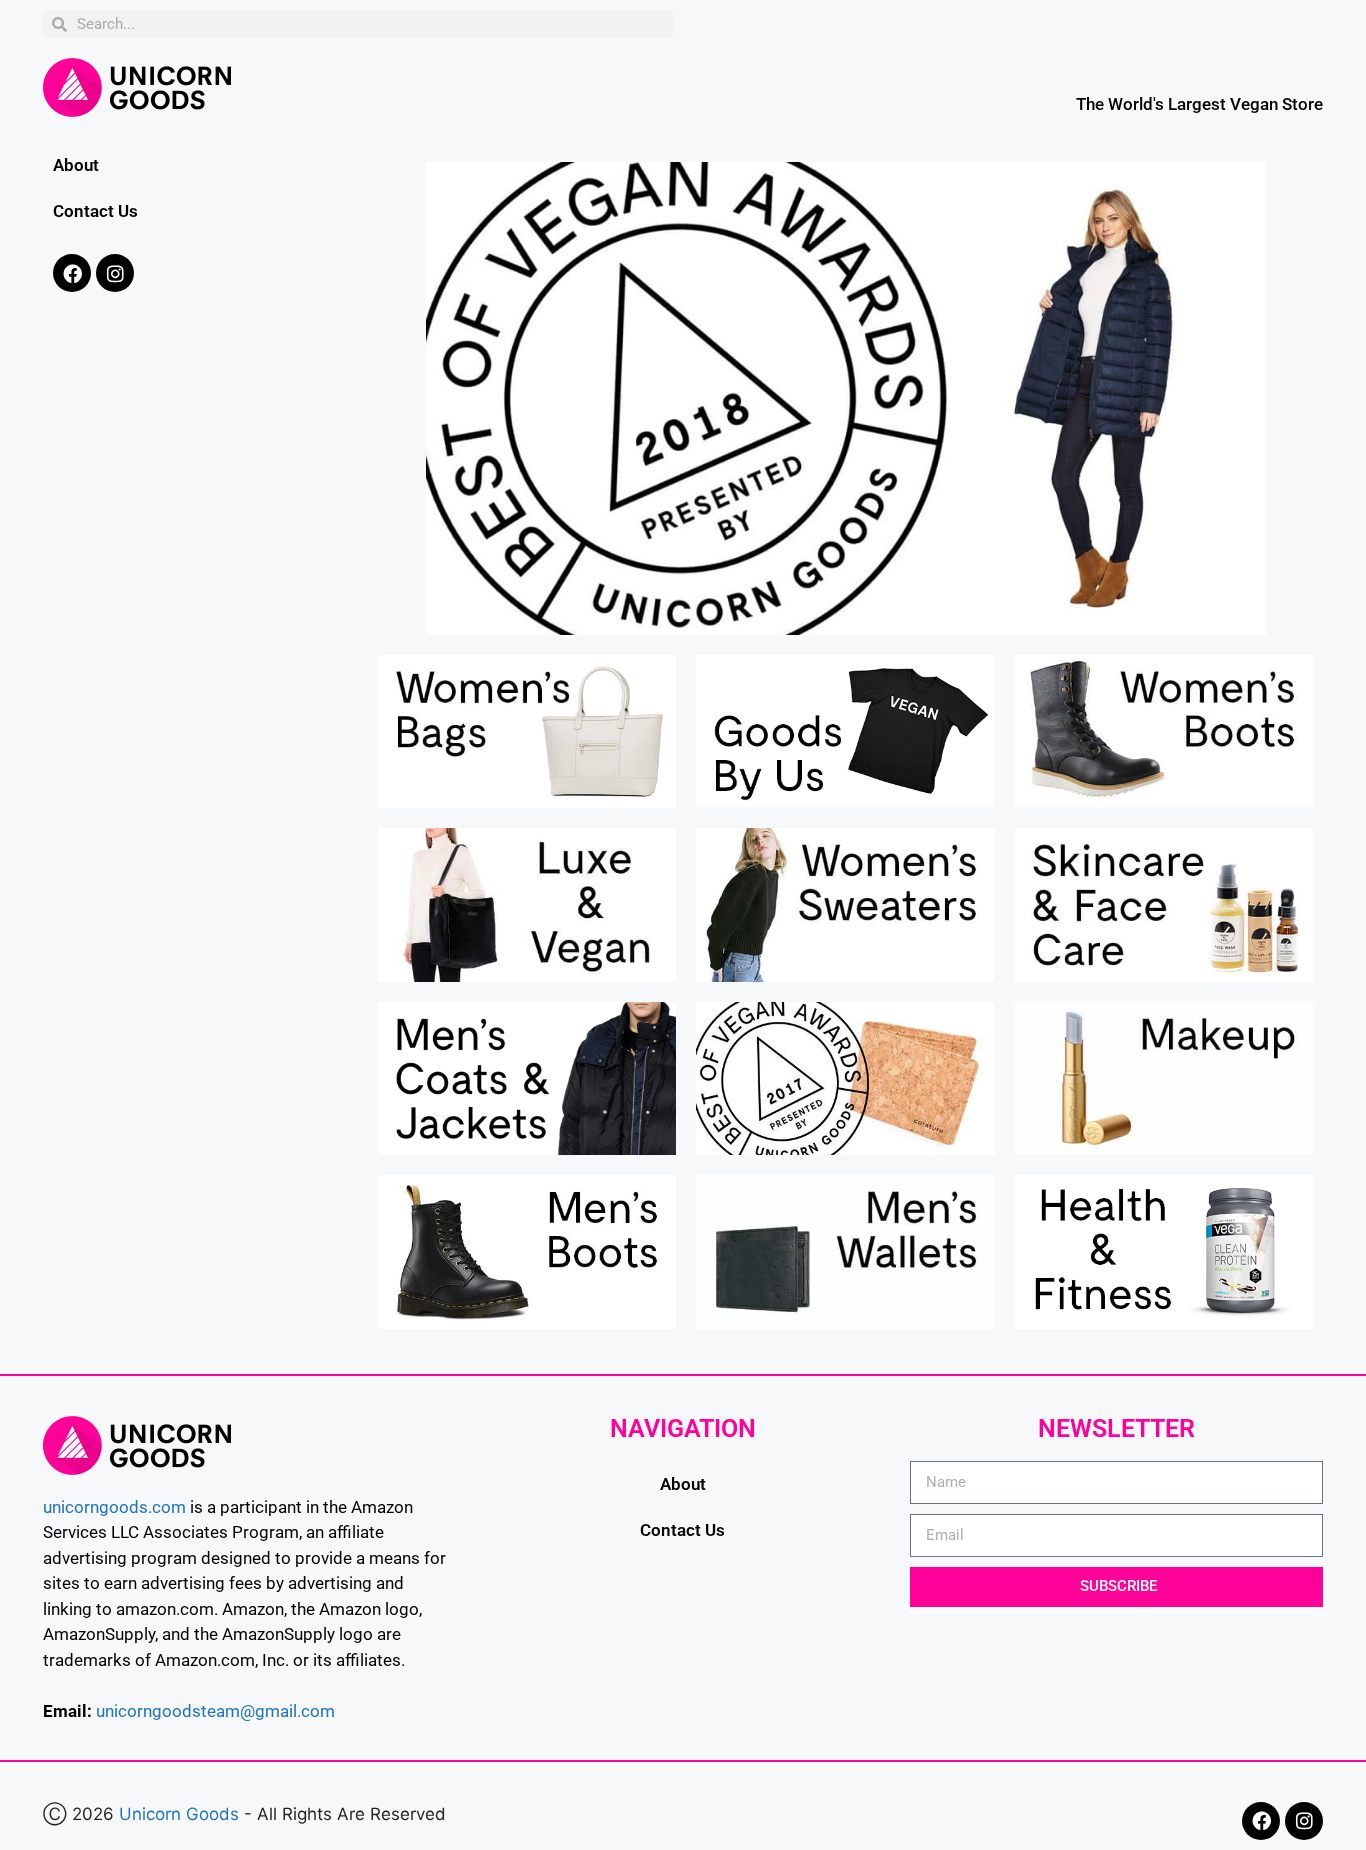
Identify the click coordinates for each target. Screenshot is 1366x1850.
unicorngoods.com (114, 1507)
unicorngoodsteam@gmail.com (215, 1711)
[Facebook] (72, 273)
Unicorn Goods (179, 1814)
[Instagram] (115, 273)
